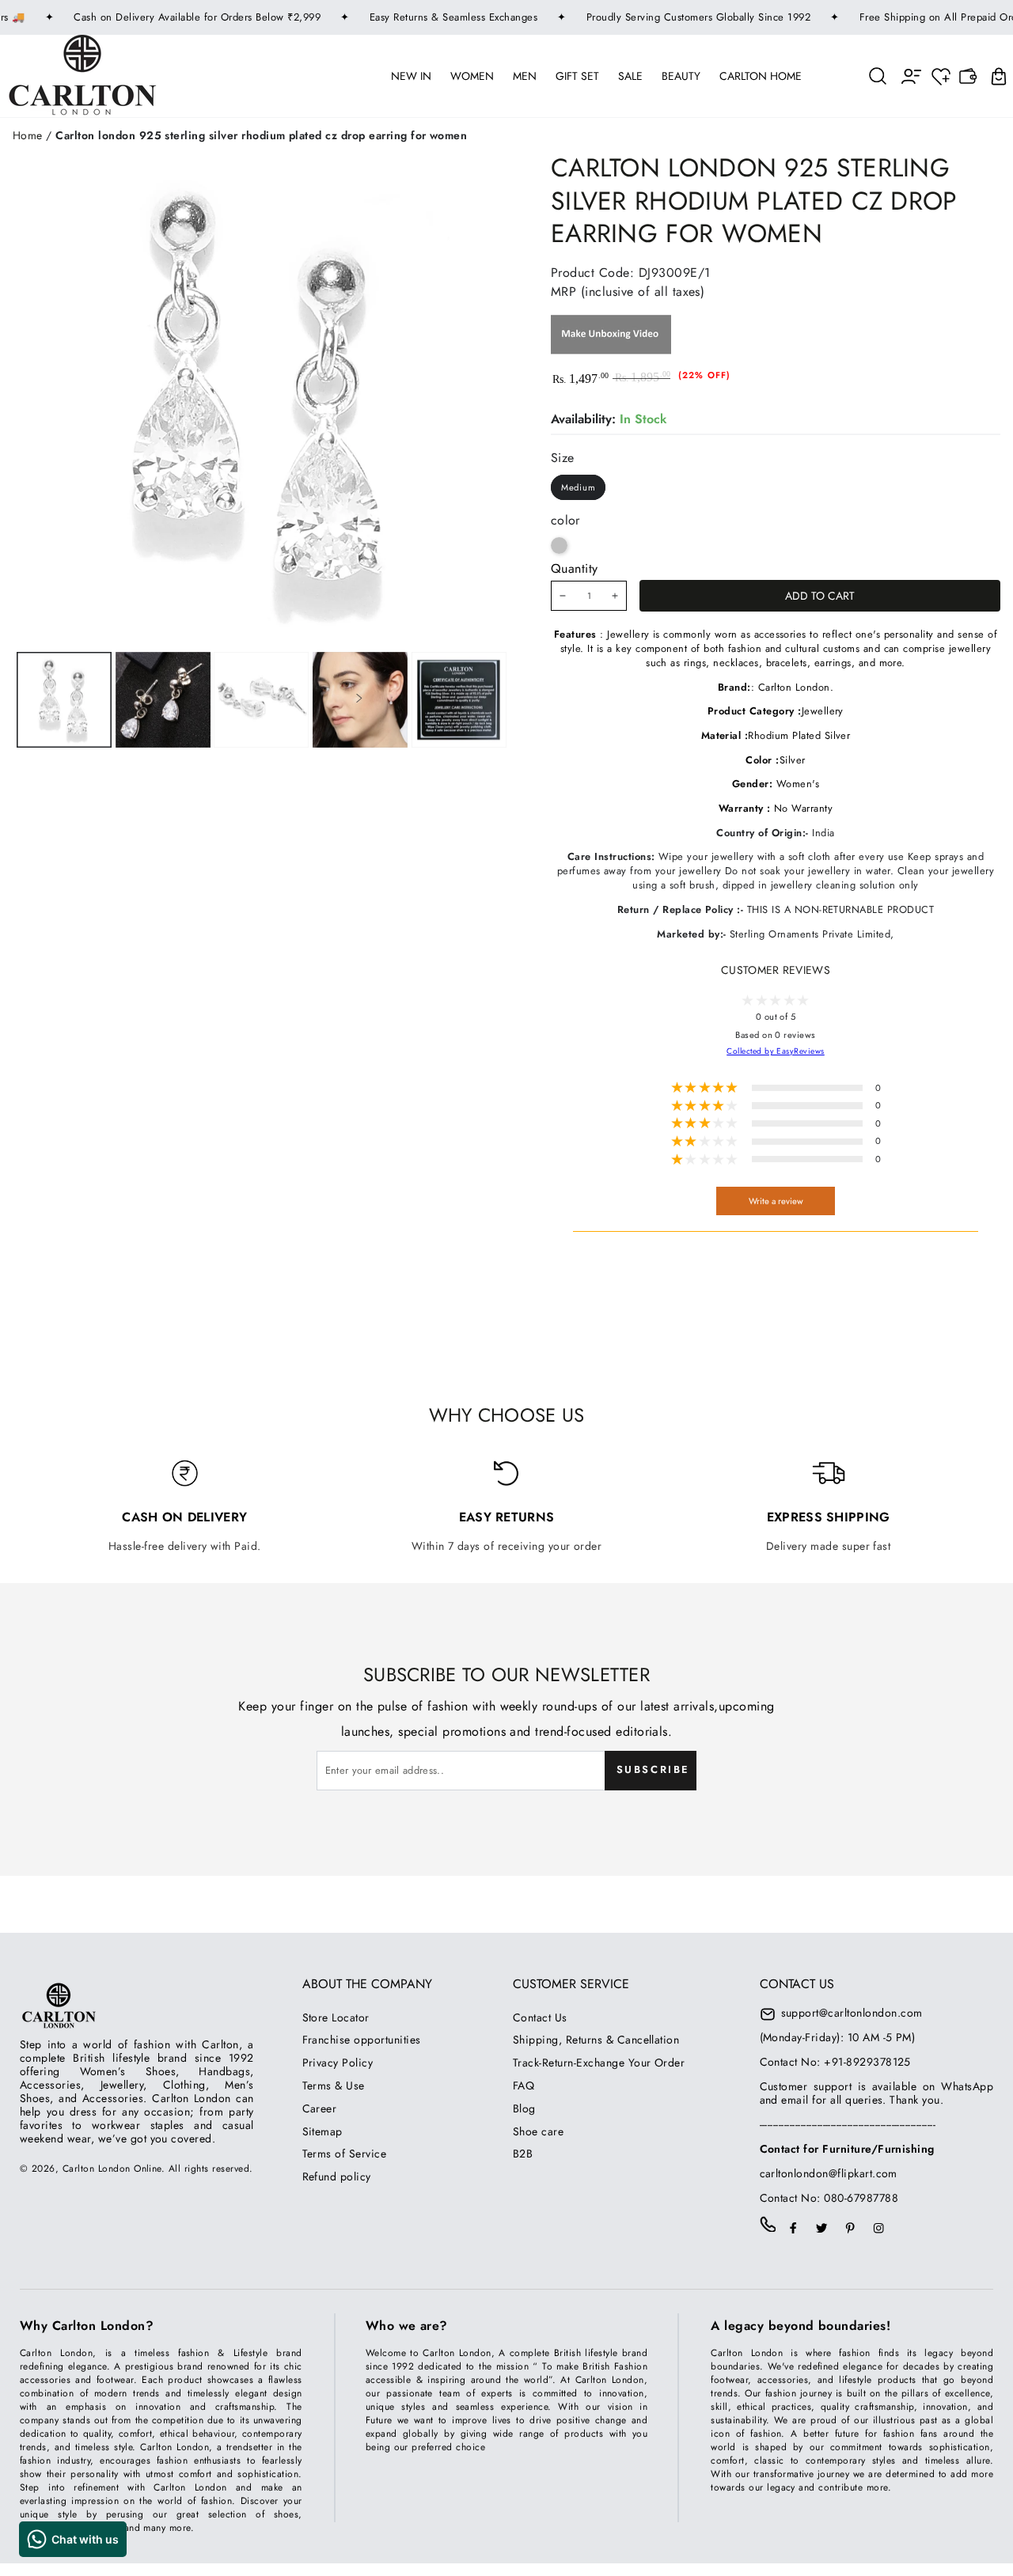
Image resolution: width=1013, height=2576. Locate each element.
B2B (523, 2154)
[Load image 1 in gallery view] (64, 700)
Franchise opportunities (362, 2040)
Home (28, 135)
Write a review (776, 1201)
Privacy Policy (338, 2063)
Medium (579, 487)
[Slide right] (359, 700)
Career (320, 2108)
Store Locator (336, 2017)
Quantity (575, 568)
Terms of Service (345, 2154)
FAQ (524, 2085)
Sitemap (322, 2131)
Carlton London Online (112, 2169)
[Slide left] (160, 700)
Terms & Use (334, 2085)
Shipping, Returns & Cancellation (596, 2040)
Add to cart (820, 596)
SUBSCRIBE (653, 1769)
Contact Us (540, 2017)
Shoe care (538, 2131)
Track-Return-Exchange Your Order (599, 2063)
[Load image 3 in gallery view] (261, 700)
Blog (524, 2108)
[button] (878, 76)
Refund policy (337, 2176)
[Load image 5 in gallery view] (459, 700)
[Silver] (559, 546)
